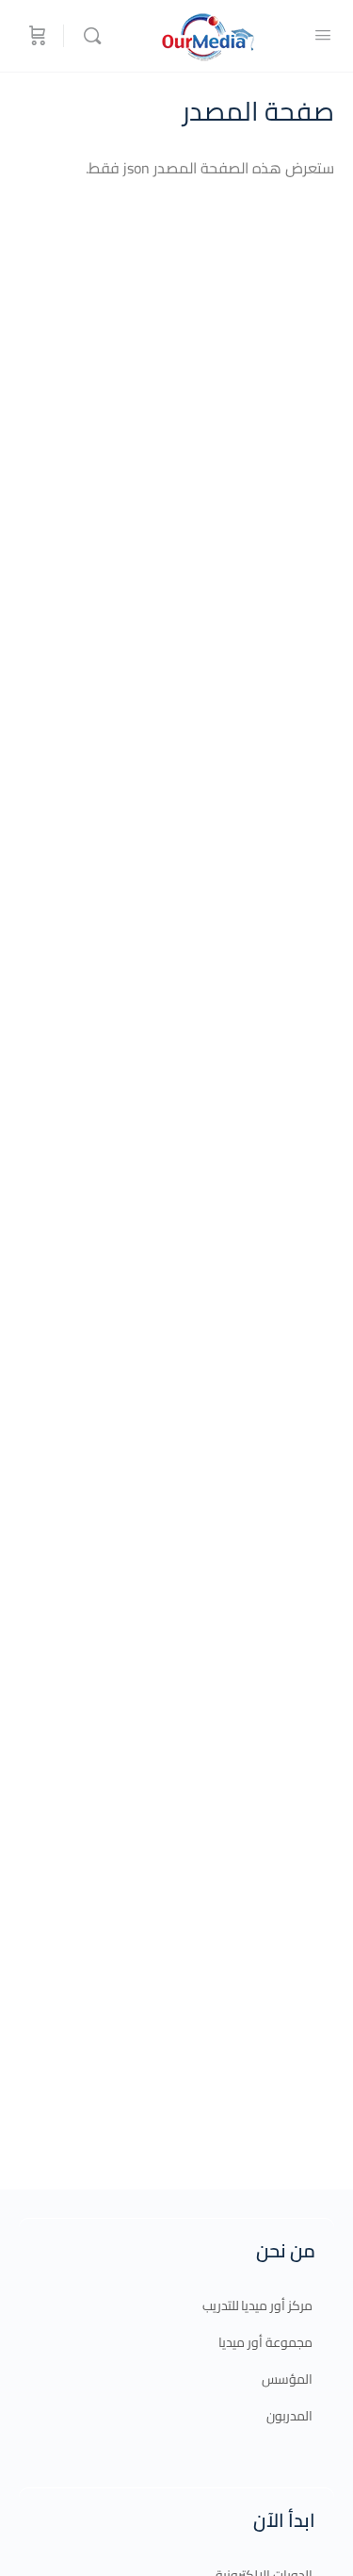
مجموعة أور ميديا (265, 2342)
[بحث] (88, 36)
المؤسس (287, 2379)
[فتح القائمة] (323, 34)
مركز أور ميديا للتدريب (257, 2305)
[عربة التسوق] (36, 36)
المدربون (289, 2416)
